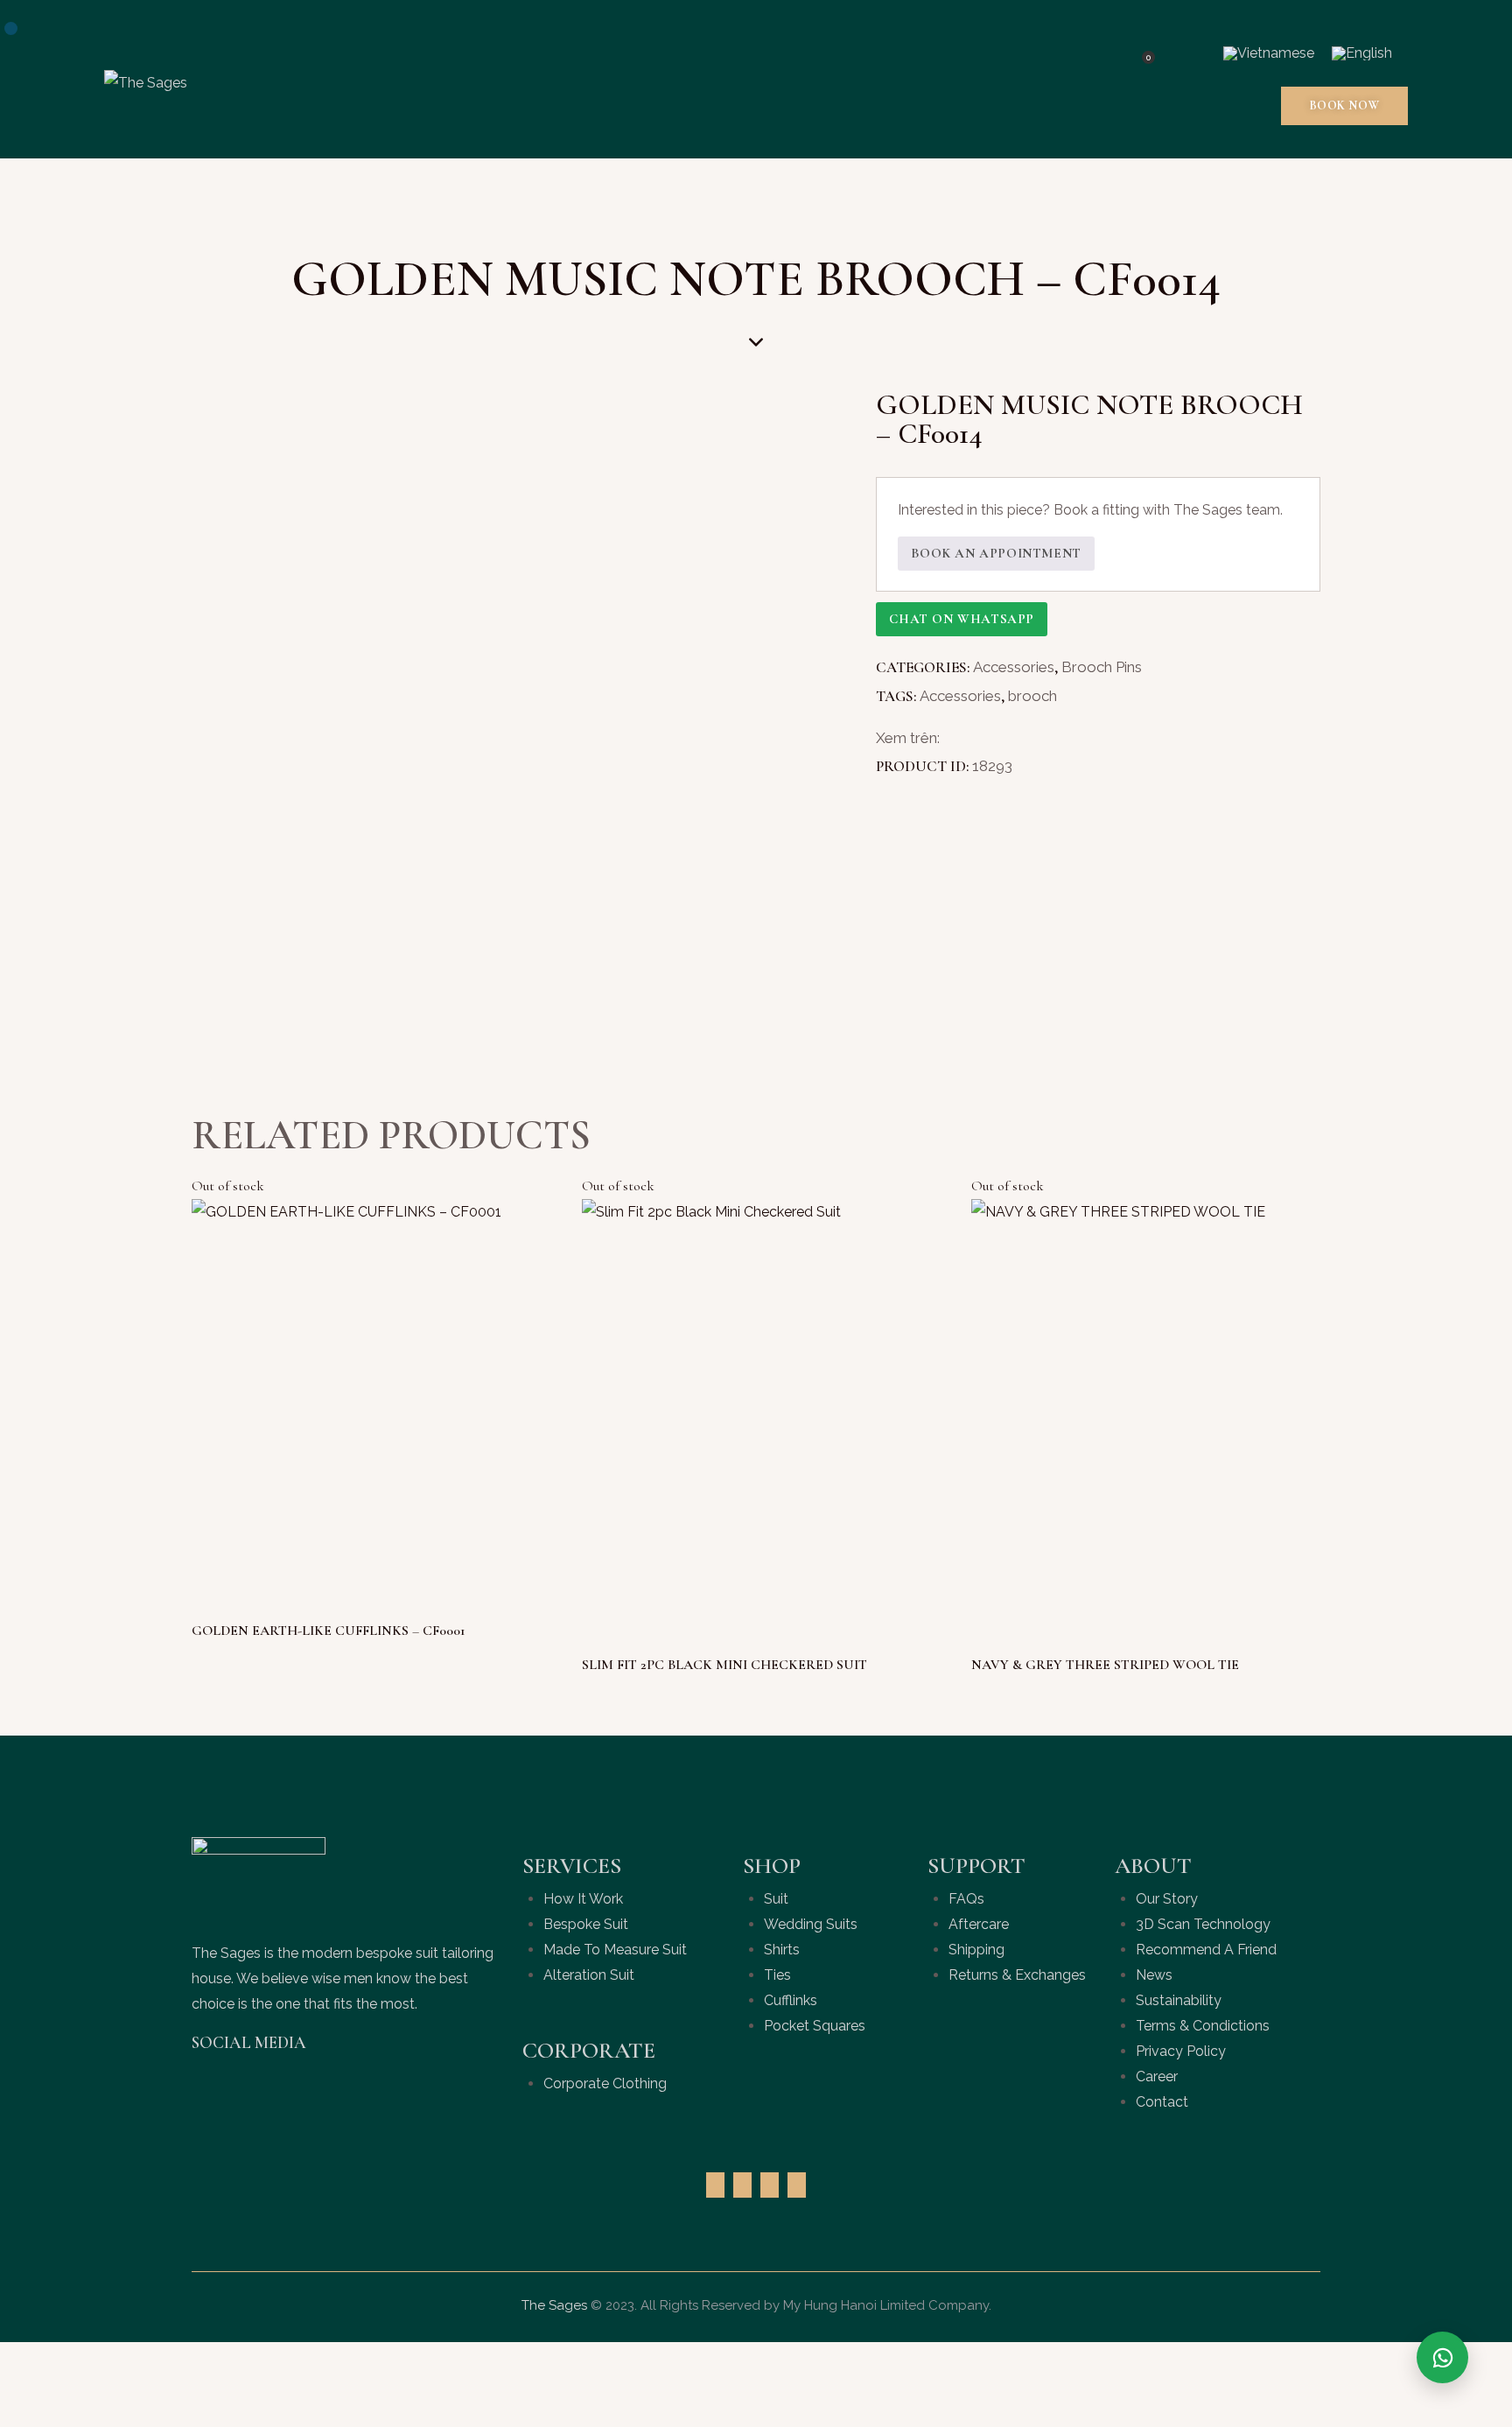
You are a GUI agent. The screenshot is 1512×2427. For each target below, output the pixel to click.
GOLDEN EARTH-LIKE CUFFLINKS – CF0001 (329, 1631)
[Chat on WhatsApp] (1442, 2357)
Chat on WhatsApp (962, 619)
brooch (1032, 696)
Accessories (1014, 667)
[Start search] (1188, 54)
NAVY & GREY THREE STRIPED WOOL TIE (1105, 1665)
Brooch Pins (1102, 667)
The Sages (554, 2305)
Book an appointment (996, 553)
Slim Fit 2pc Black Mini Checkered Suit (724, 1665)
